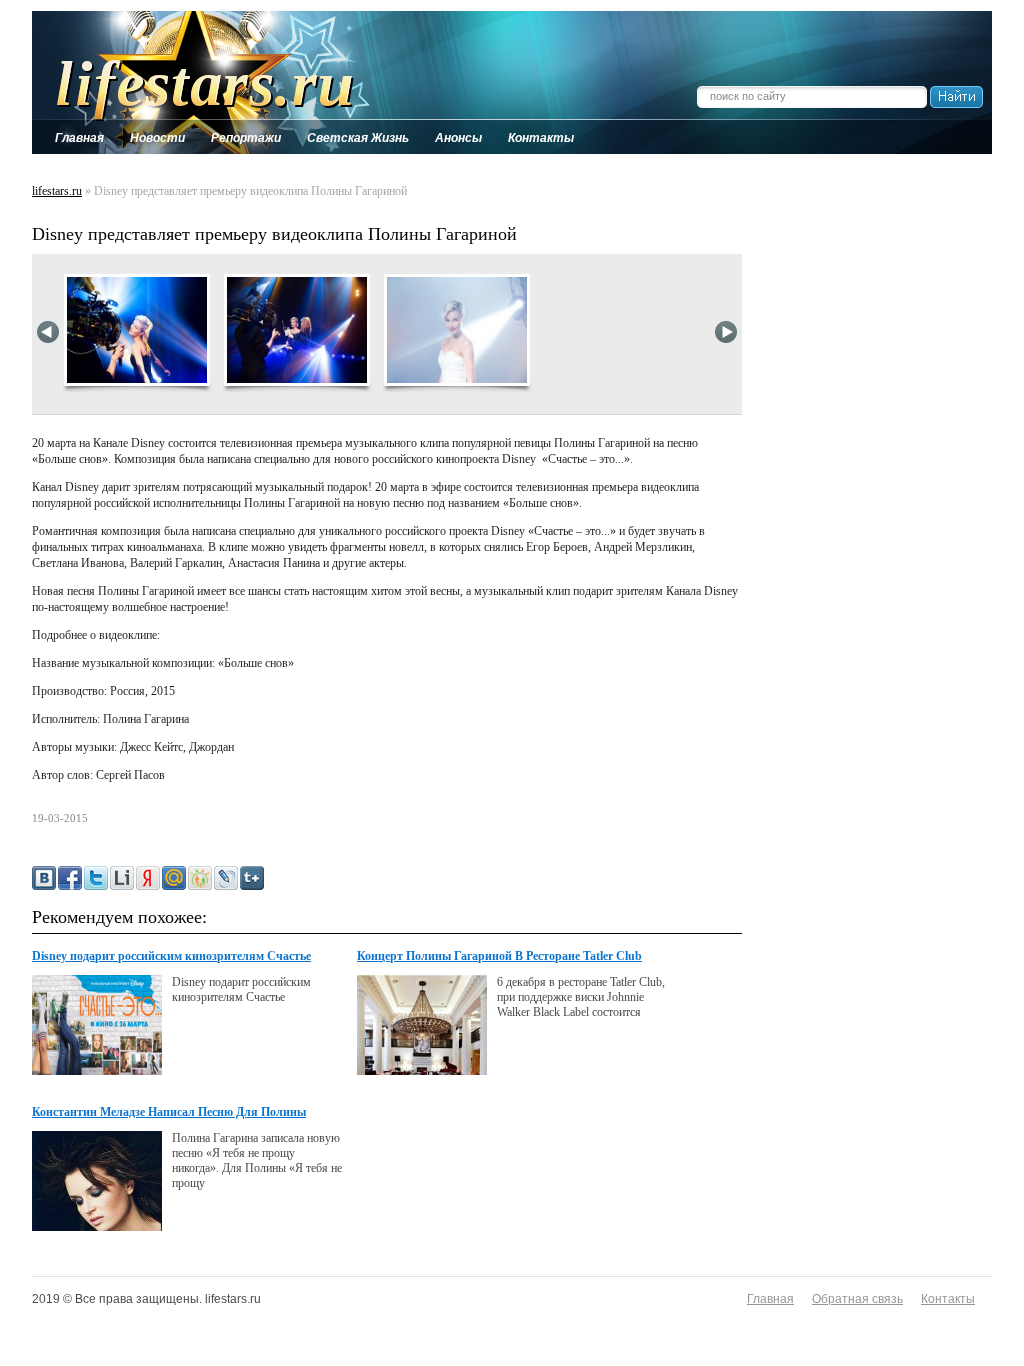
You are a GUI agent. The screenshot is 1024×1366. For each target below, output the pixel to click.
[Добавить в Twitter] (96, 878)
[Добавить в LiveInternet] (122, 878)
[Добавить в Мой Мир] (174, 878)
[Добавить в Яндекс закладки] (148, 878)
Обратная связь (857, 1299)
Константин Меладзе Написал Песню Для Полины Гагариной (169, 1113)
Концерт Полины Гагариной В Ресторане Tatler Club (499, 956)
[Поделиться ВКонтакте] (44, 878)
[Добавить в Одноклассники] (200, 878)
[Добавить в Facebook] (70, 878)
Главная (770, 1299)
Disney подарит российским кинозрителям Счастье (171, 956)
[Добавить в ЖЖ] (226, 878)
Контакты (948, 1299)
